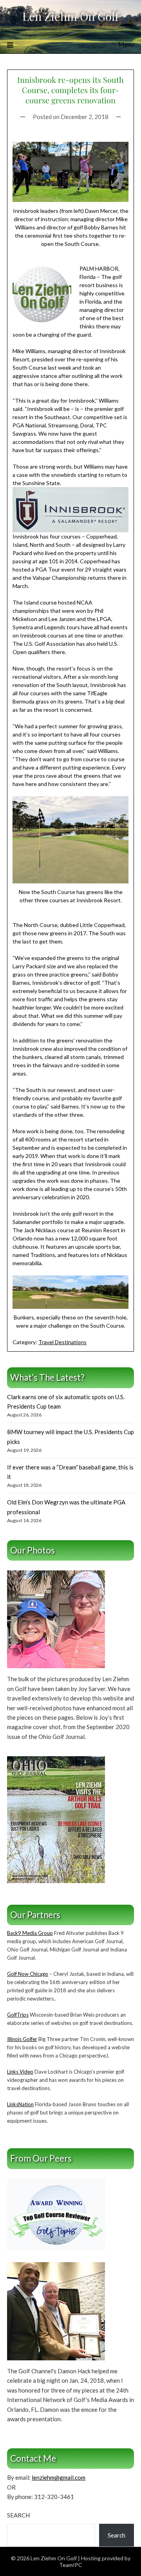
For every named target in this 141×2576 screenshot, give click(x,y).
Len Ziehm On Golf (70, 16)
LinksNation (20, 2104)
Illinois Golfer (22, 2039)
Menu (126, 44)
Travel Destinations (62, 1342)
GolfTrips (18, 2015)
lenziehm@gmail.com (59, 2477)
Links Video (20, 2072)
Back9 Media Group (30, 1933)
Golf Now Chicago (28, 1974)
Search (18, 2515)
